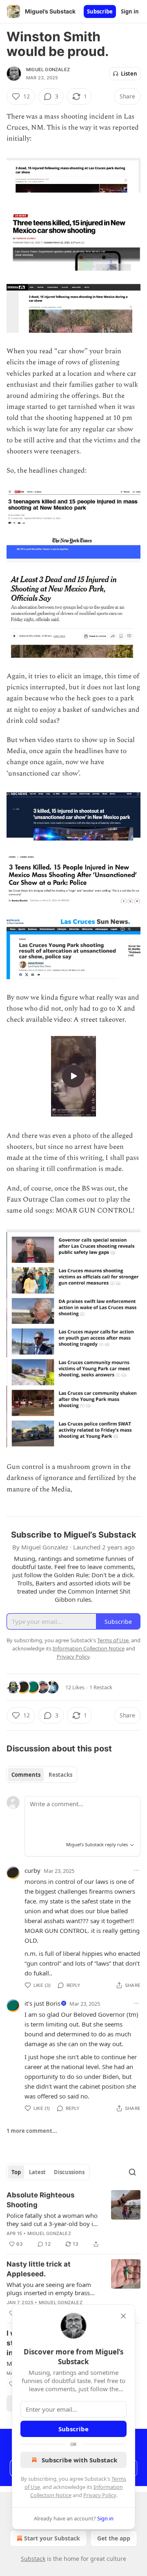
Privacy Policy (100, 2495)
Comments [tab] (26, 1775)
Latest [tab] (37, 2172)
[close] (123, 2316)
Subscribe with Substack (79, 2460)
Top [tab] (16, 2172)
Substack (33, 2559)
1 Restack (101, 1687)
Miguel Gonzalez (48, 70)
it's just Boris (42, 2003)
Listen (129, 74)
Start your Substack (52, 2538)
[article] (73, 2220)
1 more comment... (32, 2131)
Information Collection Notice (89, 1648)
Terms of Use (113, 1640)
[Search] (132, 2172)
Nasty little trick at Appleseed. (39, 2269)
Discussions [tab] (69, 2172)
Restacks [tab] (60, 1775)
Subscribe (100, 11)
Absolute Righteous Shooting (41, 2200)
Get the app (114, 2538)
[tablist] (42, 1775)
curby (32, 1870)
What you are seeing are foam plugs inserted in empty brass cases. (49, 2289)
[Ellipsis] (136, 1870)
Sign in (130, 11)
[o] (73, 1076)
